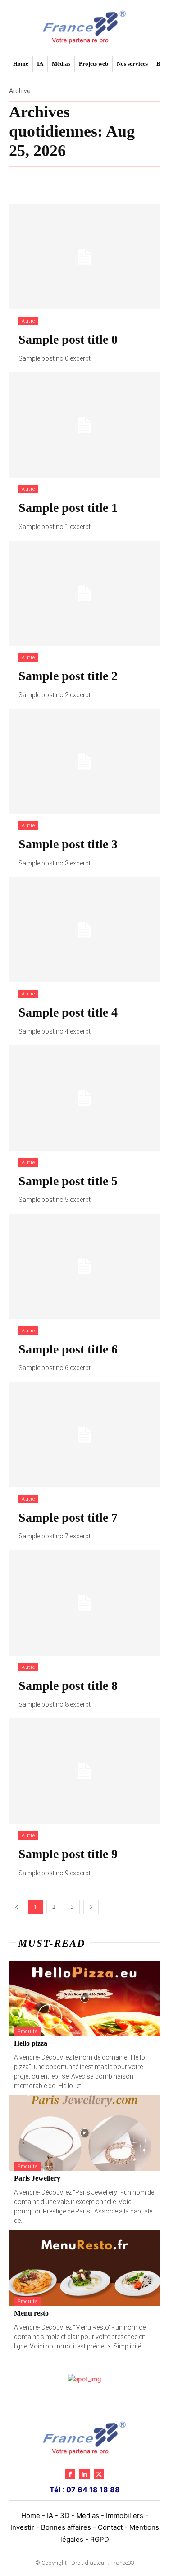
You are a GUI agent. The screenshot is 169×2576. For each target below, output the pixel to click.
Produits (27, 2032)
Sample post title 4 (68, 1012)
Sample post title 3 (68, 844)
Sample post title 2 (68, 676)
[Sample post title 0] (84, 257)
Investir (22, 2527)
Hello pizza (31, 2043)
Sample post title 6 (68, 1349)
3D (65, 2516)
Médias (88, 2516)
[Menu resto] (84, 2268)
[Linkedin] (84, 2474)
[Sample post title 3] (84, 762)
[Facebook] (70, 2474)
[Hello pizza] (84, 1998)
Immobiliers (125, 2516)
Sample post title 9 (68, 1854)
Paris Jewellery (37, 2178)
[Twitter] (99, 2474)
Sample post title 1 (68, 508)
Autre (28, 321)
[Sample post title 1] (84, 425)
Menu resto (31, 2313)
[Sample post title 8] (84, 1603)
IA (50, 2516)
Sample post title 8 (68, 1686)
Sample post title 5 (68, 1181)
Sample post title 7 (68, 1517)
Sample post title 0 (68, 339)
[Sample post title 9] (84, 1771)
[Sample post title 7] (84, 1435)
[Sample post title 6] (84, 1266)
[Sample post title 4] (84, 930)
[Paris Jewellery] (84, 2133)
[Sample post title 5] (84, 1098)
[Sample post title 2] (84, 594)
